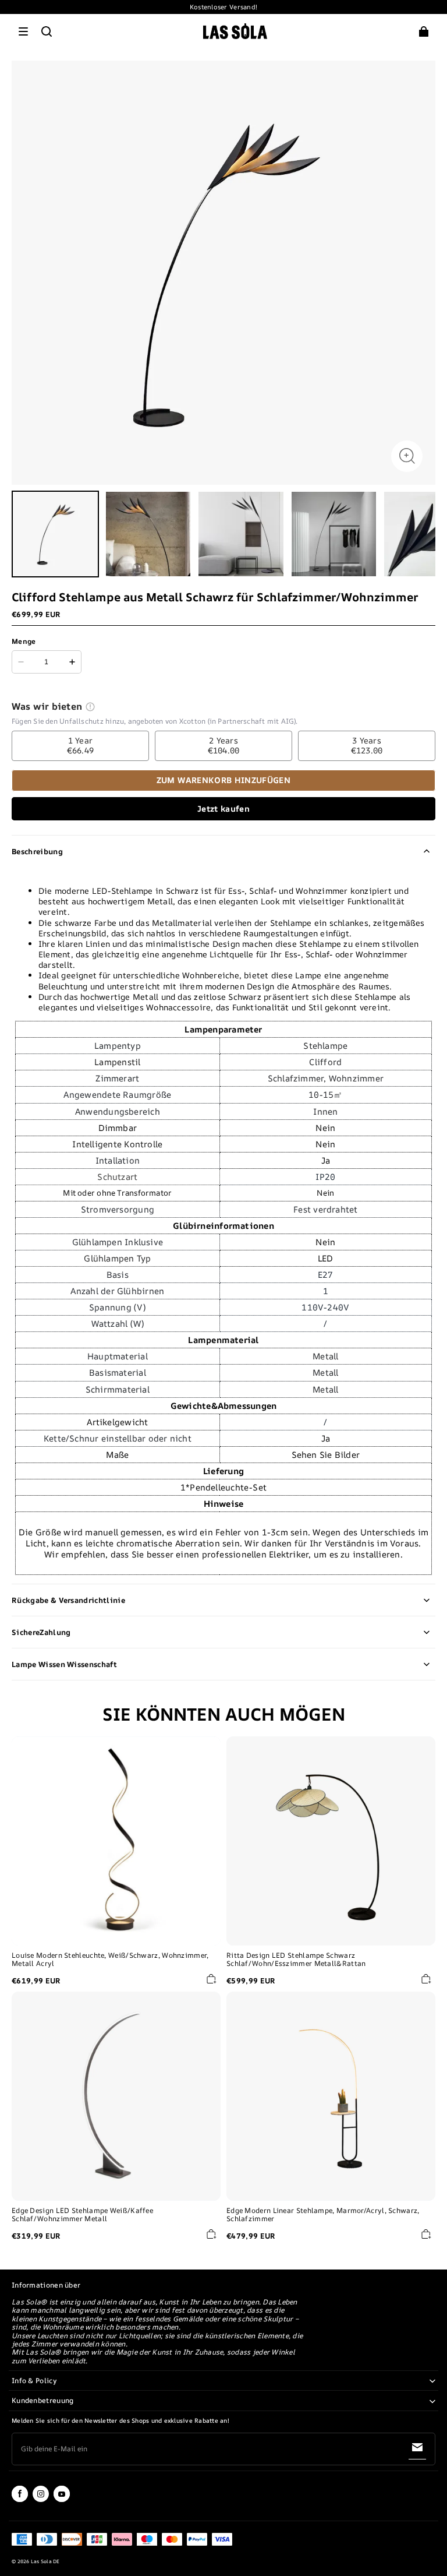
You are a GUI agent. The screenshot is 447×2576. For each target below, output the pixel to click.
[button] (23, 31)
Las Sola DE (45, 2561)
